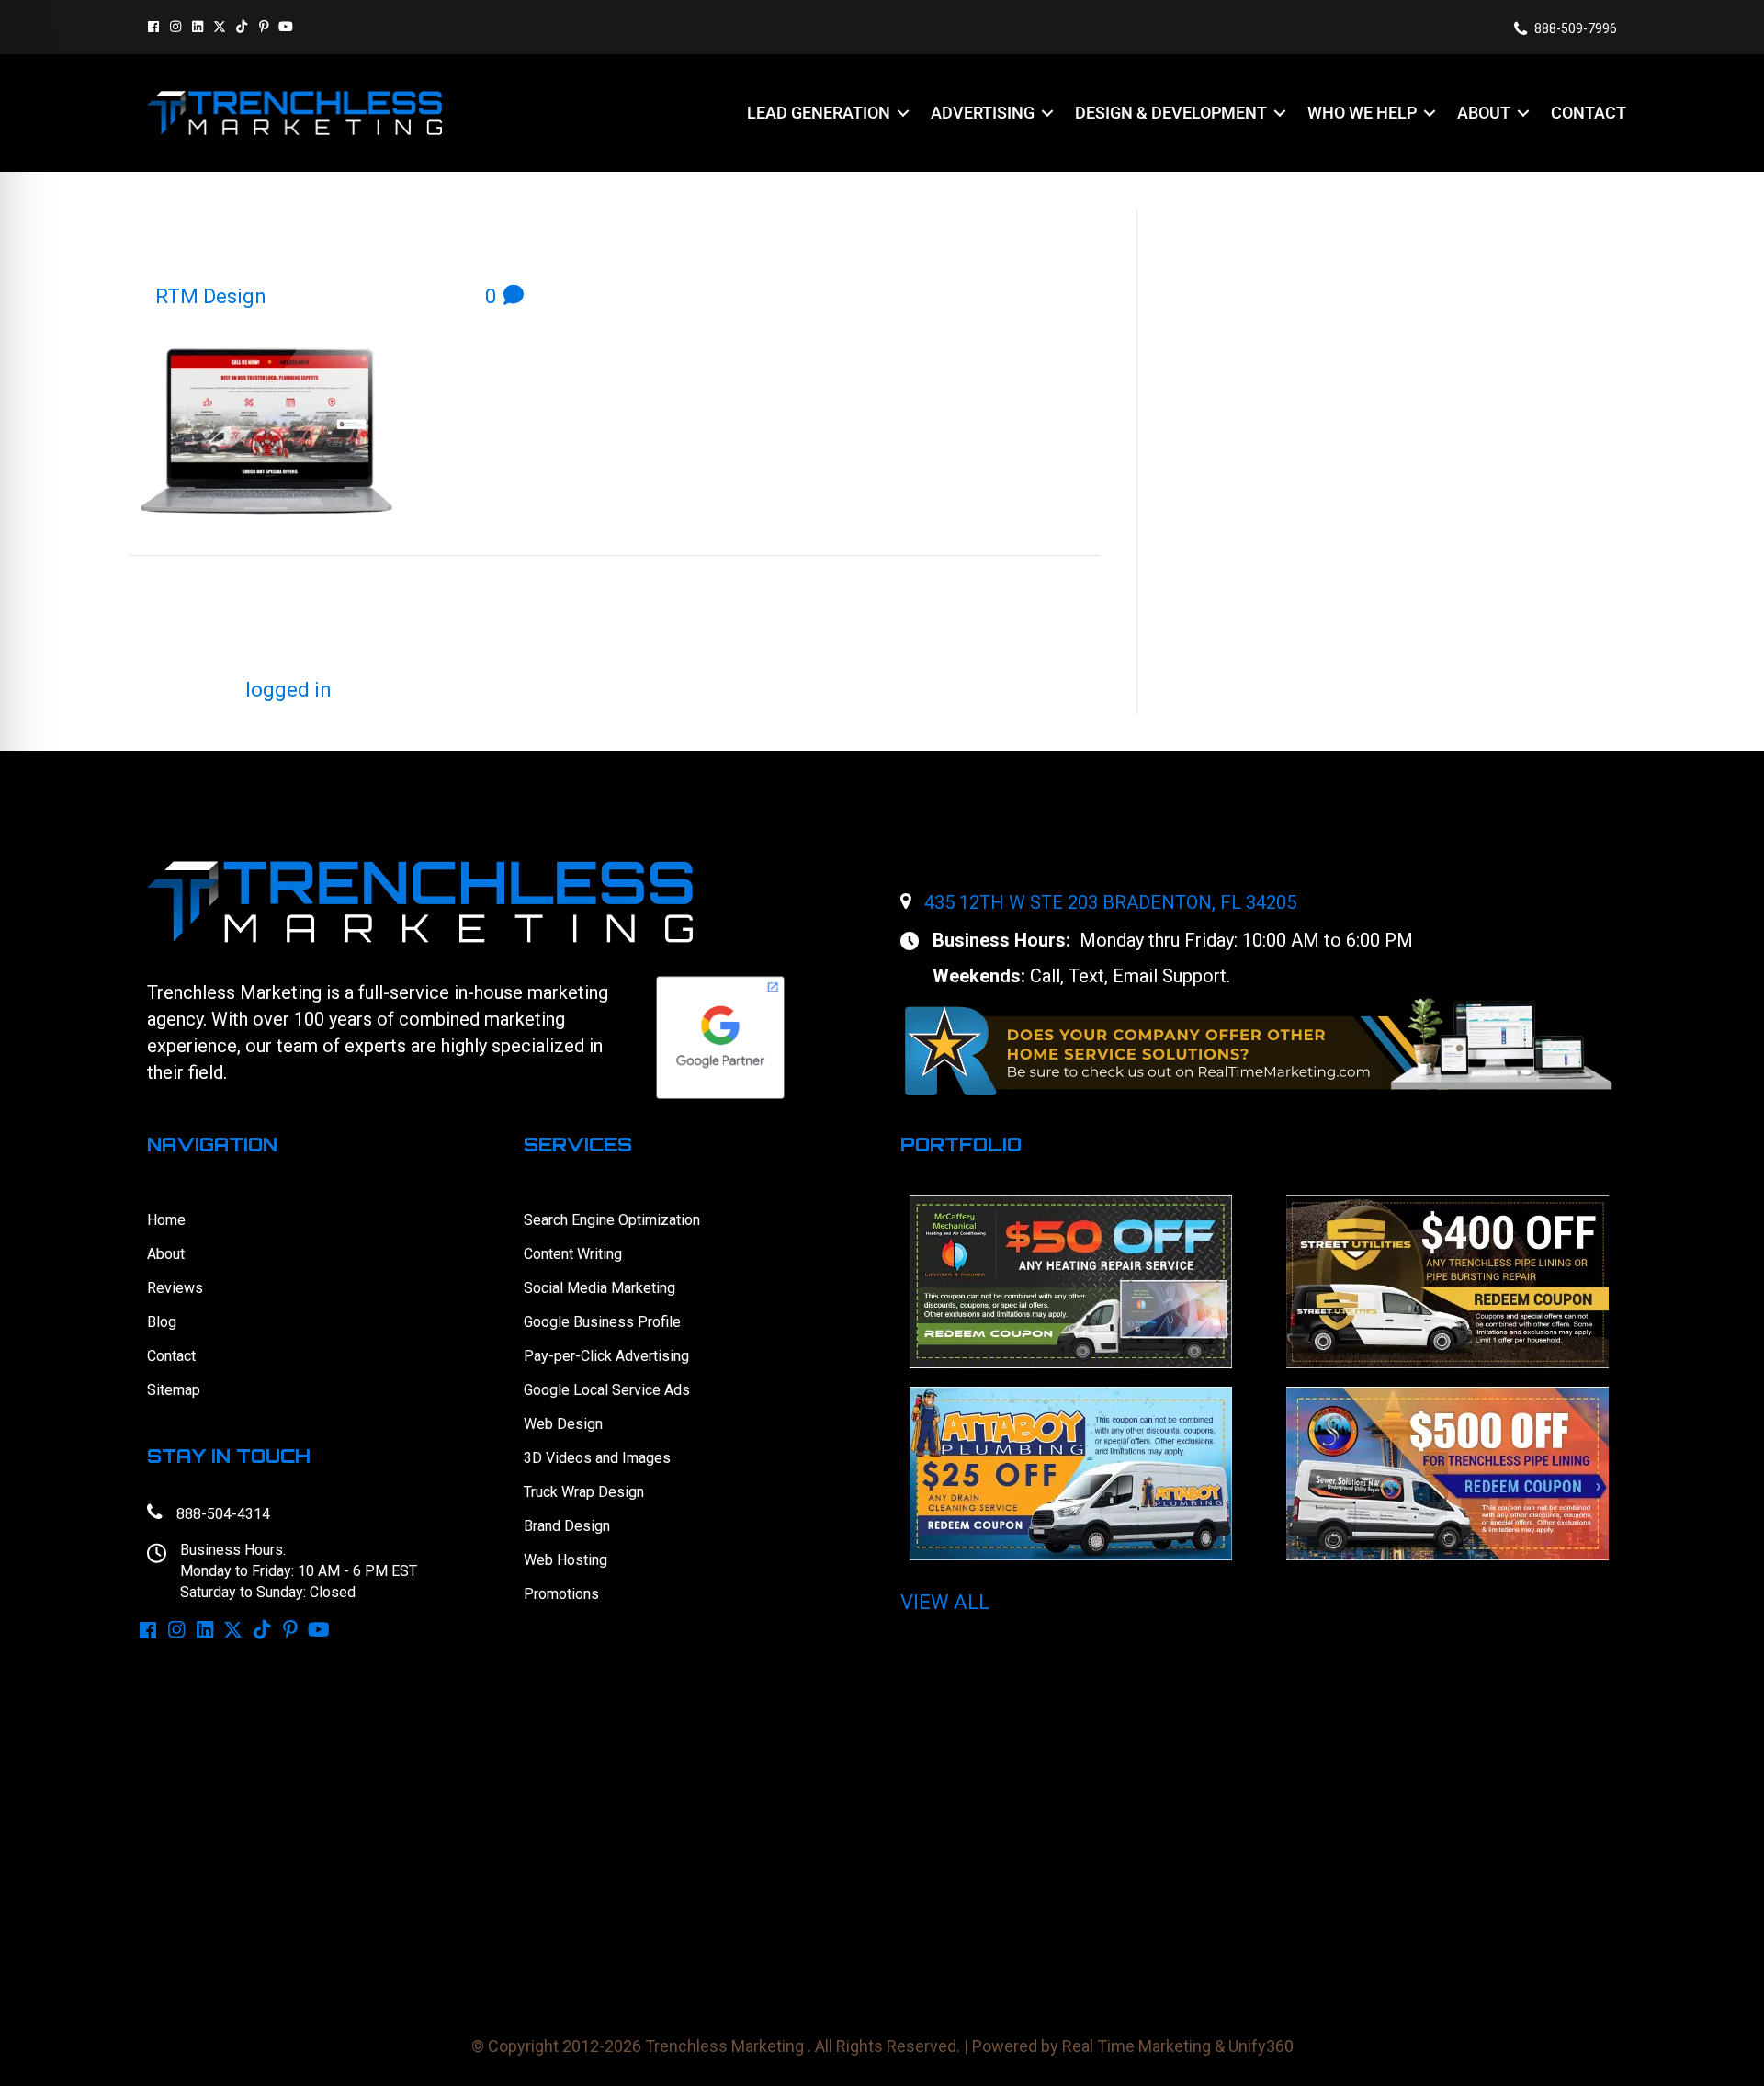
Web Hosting (565, 1560)
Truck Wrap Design (584, 1492)
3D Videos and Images (597, 1458)
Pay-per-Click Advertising (606, 1356)
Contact (171, 1356)
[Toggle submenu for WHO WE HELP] (1430, 113)
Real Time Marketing (1136, 2046)
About (166, 1254)
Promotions (561, 1594)
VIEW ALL (945, 1602)
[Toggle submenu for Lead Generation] (903, 113)
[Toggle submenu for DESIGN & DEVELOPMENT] (1280, 113)
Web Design (563, 1424)
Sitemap (174, 1390)
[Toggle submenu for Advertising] (1047, 113)
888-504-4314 (223, 1514)
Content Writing (573, 1254)
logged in (288, 690)
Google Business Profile (602, 1322)
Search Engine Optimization (612, 1220)
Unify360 (1261, 2046)
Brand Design (567, 1526)
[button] (153, 27)
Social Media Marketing (599, 1288)
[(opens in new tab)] (1259, 1045)
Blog (162, 1322)
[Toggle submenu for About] (1523, 113)
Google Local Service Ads (607, 1390)
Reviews (175, 1288)
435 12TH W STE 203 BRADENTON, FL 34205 (1110, 902)
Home (166, 1220)
